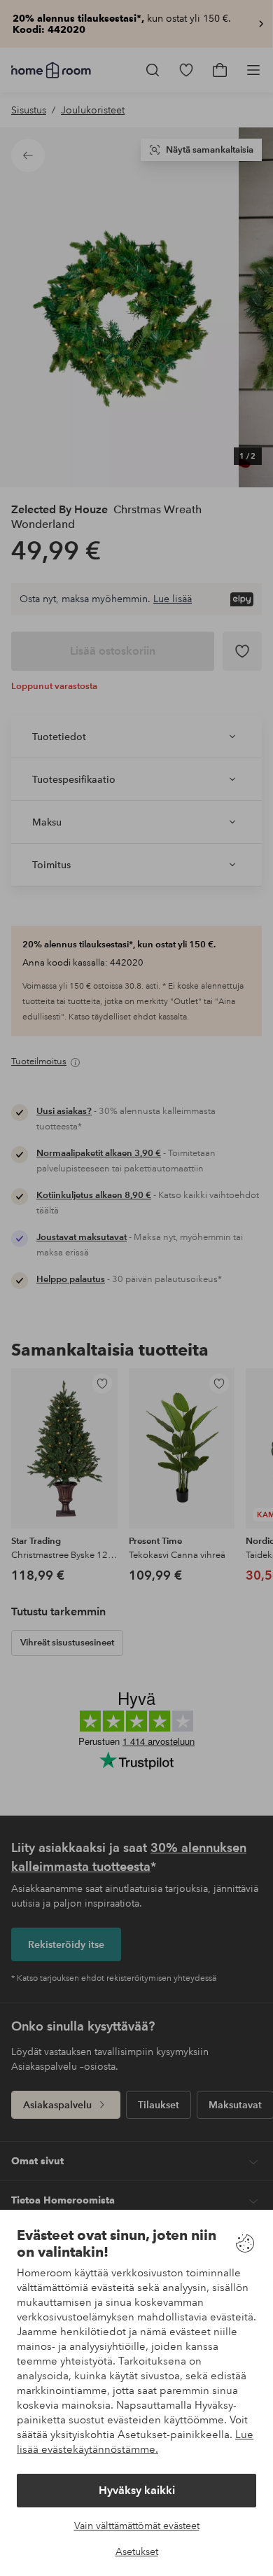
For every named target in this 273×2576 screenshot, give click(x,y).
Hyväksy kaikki (137, 2490)
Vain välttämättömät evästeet (137, 2526)
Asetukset (137, 2551)
